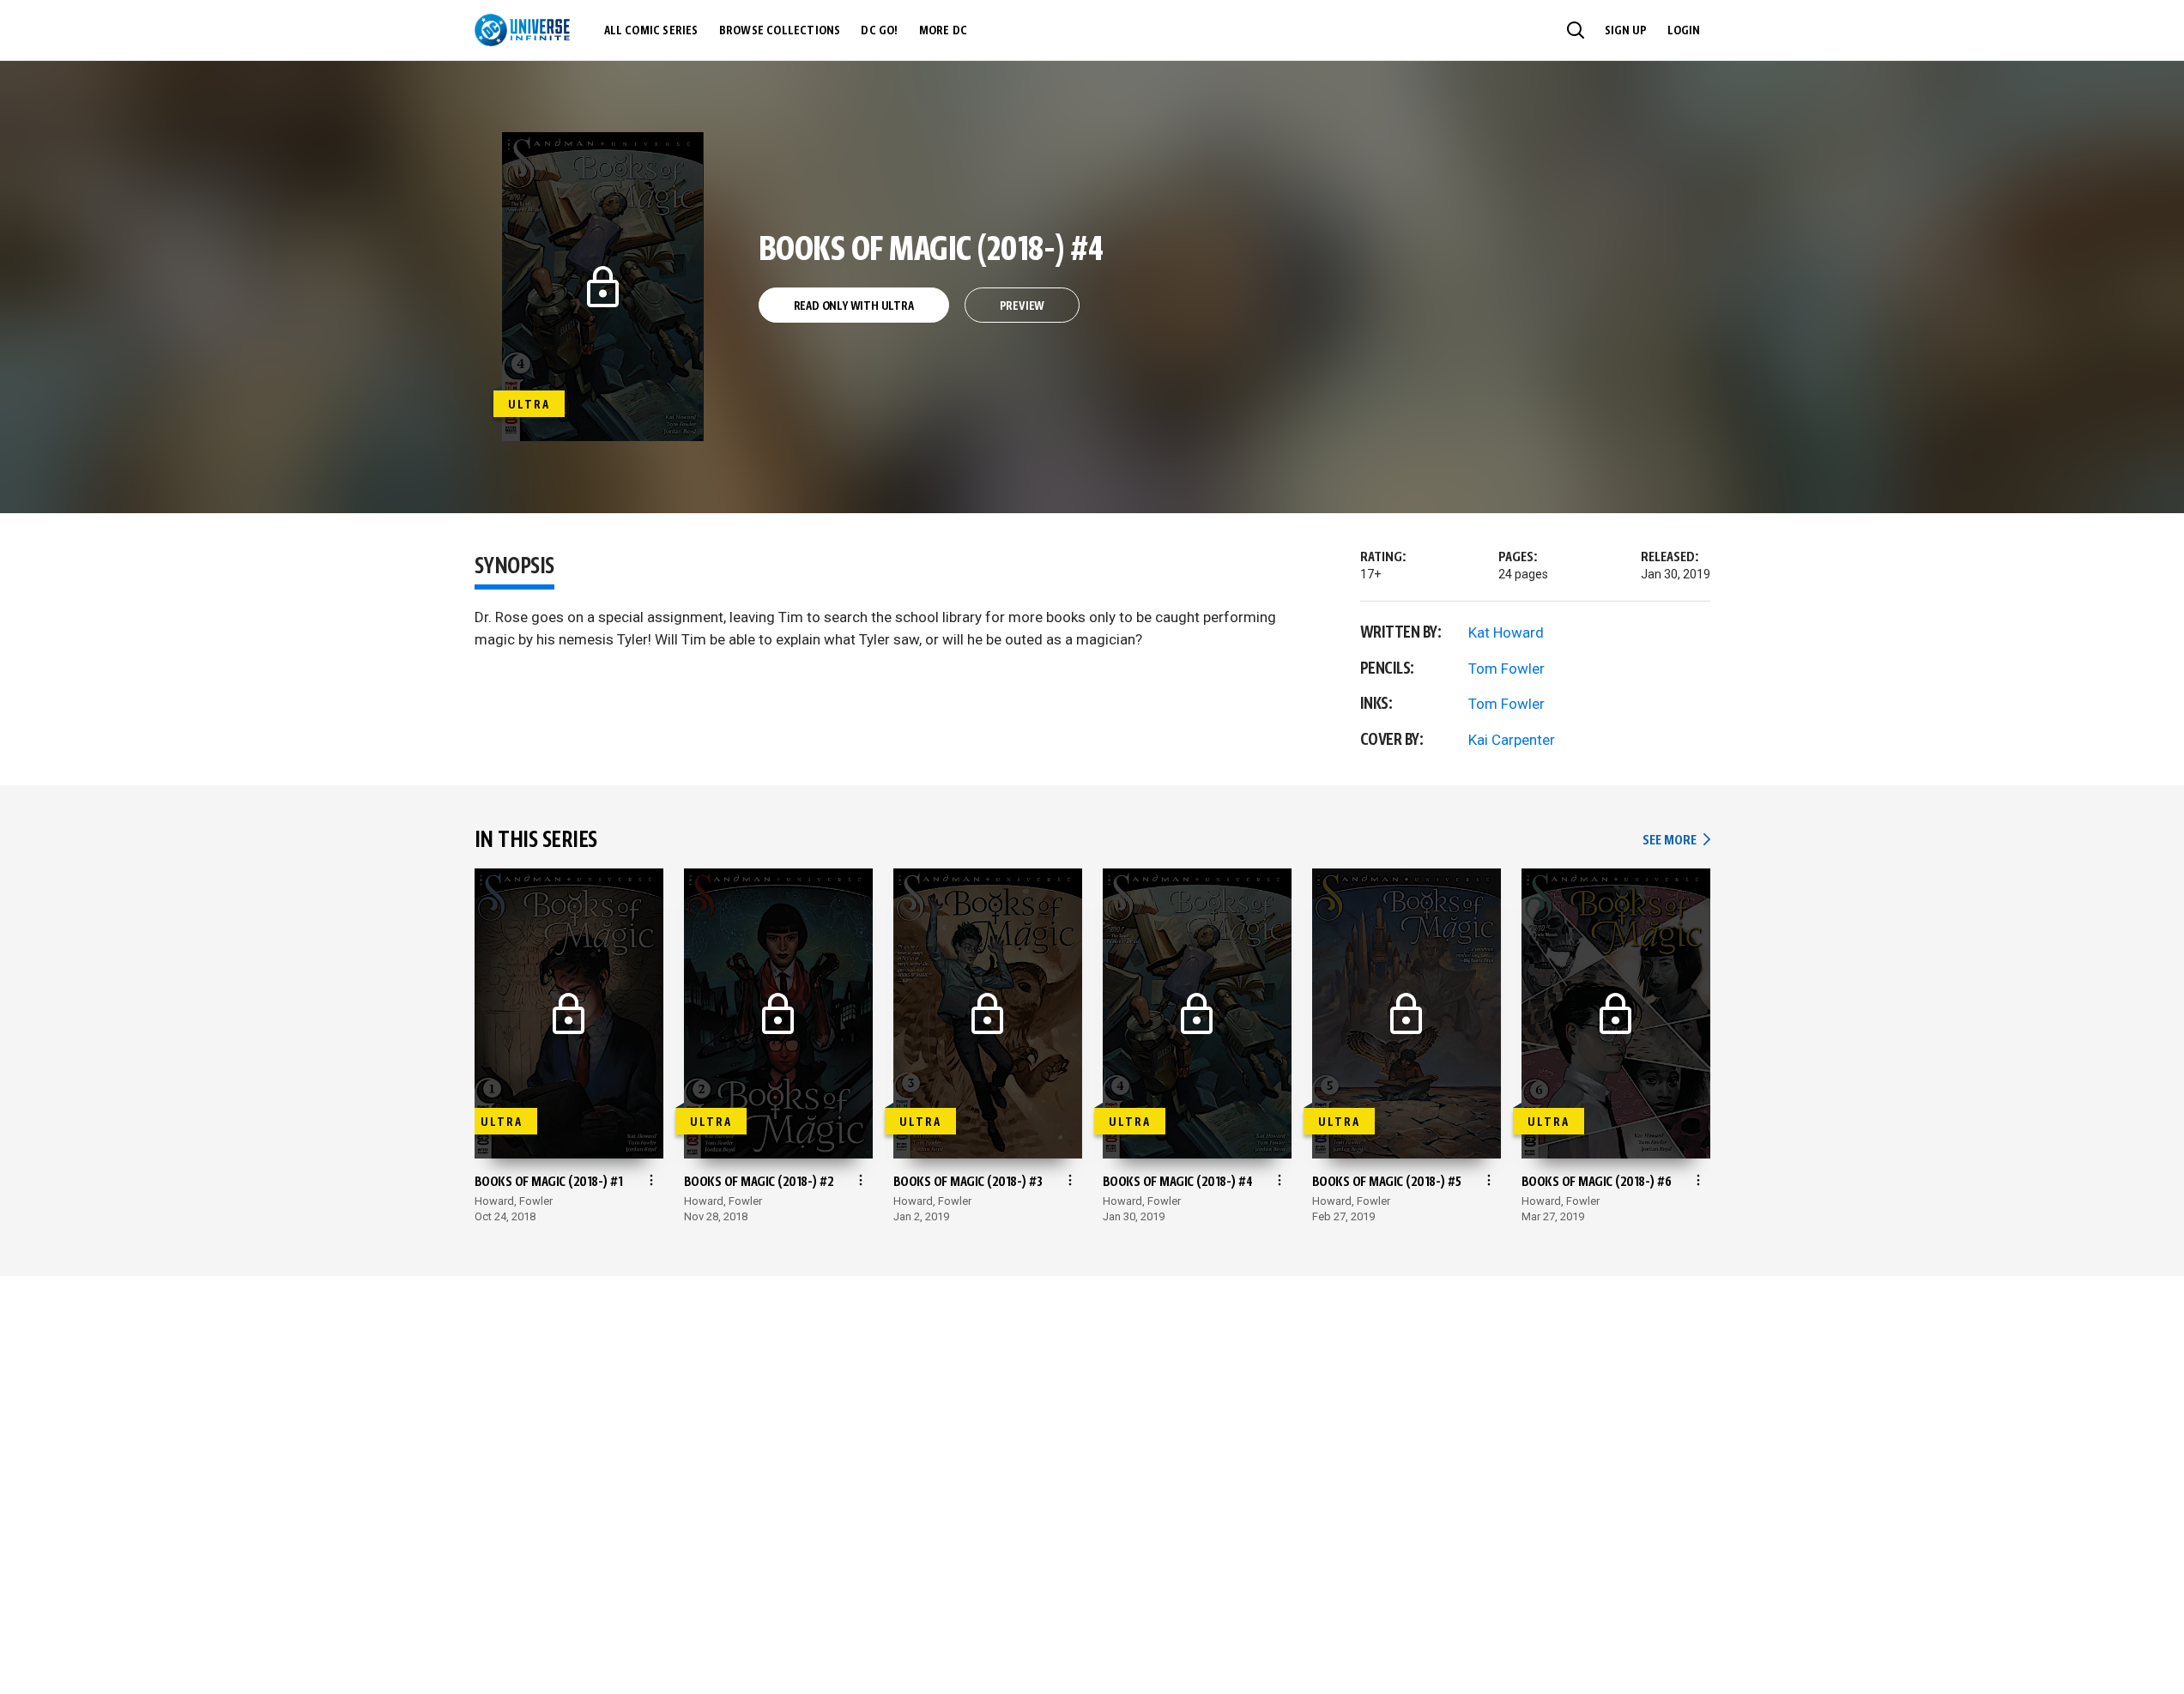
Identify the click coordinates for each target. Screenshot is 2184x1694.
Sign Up (1626, 31)
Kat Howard (1506, 632)
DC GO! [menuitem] (879, 31)
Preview (1022, 306)
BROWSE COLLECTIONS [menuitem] (780, 31)
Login (1684, 31)
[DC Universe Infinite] (522, 30)
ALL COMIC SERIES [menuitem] (651, 31)
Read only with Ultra (854, 306)
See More (1676, 841)
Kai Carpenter (1512, 740)
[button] (1576, 30)
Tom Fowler (1506, 669)
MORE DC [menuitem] (943, 31)
